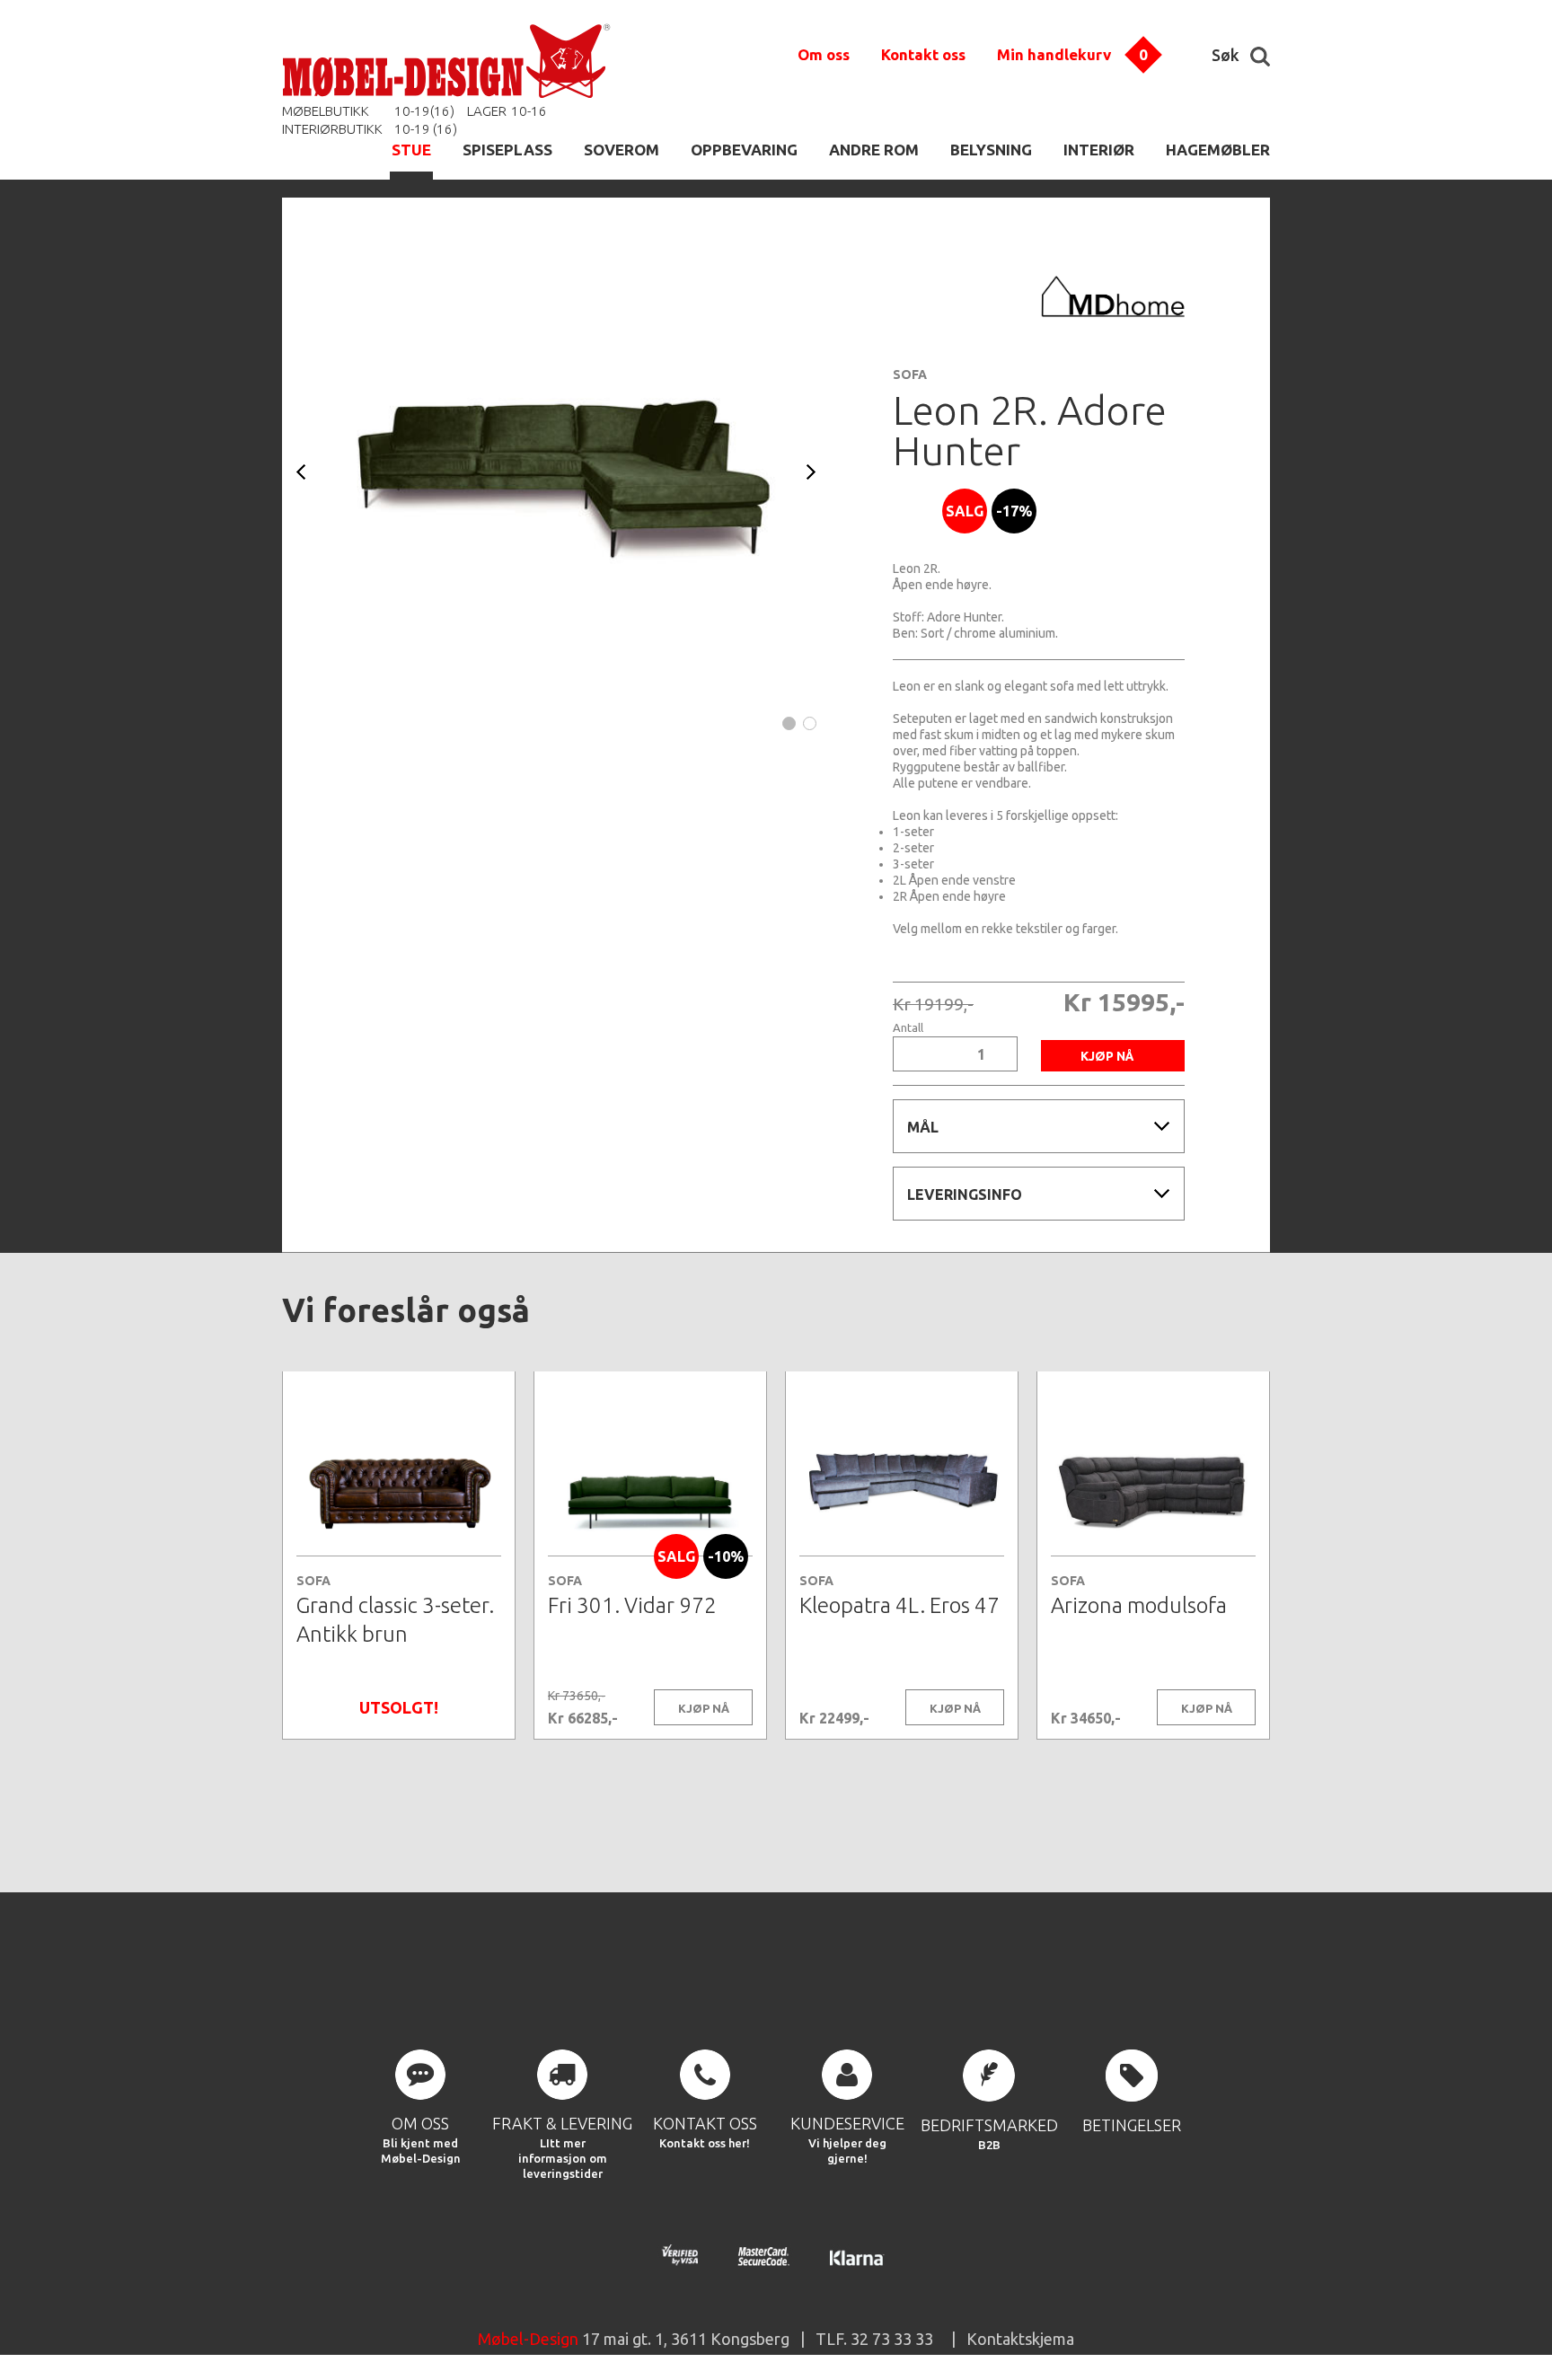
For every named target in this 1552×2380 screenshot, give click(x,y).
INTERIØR (1099, 150)
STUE (411, 150)
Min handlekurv (1054, 54)
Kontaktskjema (1020, 2339)
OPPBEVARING (744, 150)
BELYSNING (991, 150)
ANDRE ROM (874, 150)
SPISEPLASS (507, 150)
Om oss (824, 54)
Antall (908, 1028)
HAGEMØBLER (1218, 150)
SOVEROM (622, 150)
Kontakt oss (923, 54)
